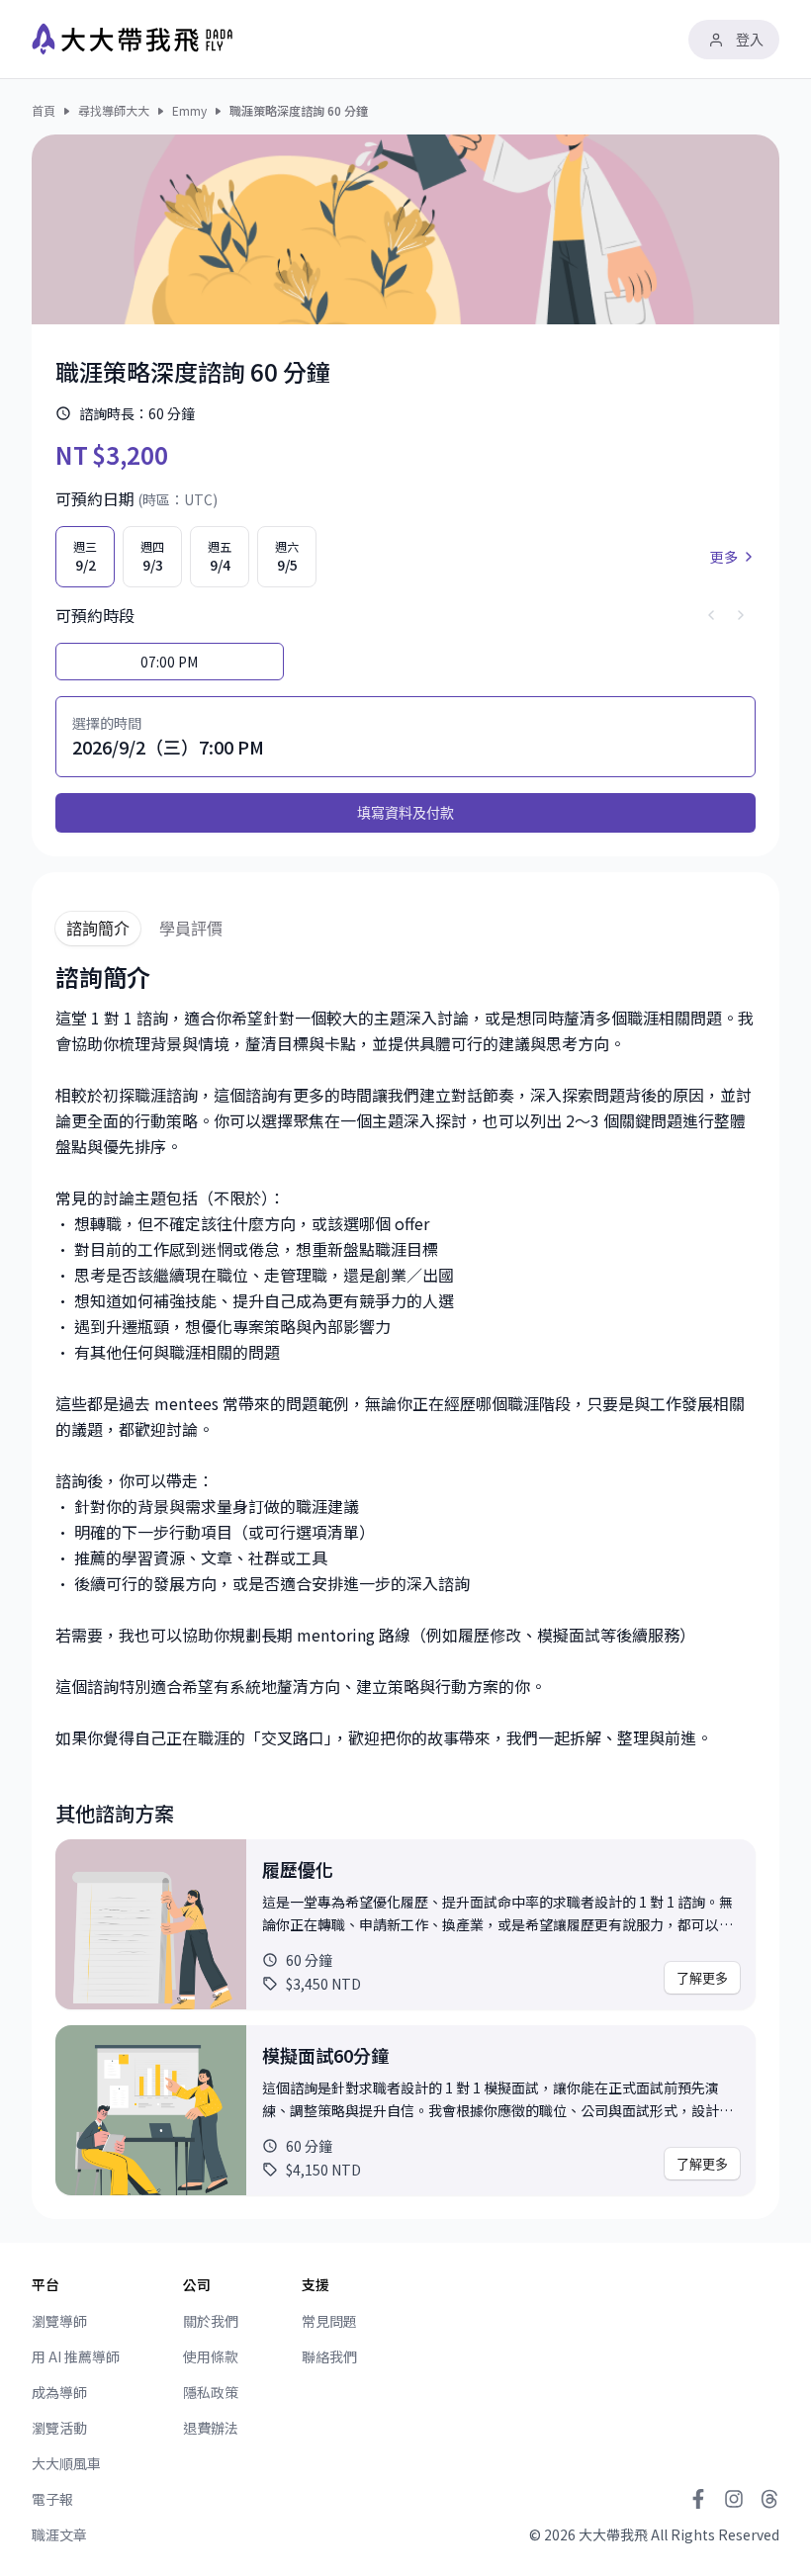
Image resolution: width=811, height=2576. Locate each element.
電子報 (52, 2499)
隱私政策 (211, 2392)
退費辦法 (211, 2428)
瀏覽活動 (59, 2428)
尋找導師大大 (114, 111)
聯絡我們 (329, 2356)
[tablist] (405, 921)
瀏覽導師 (59, 2321)
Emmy (189, 111)
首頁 (44, 111)
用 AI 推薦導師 (76, 2356)
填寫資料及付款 (405, 812)
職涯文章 (59, 2534)
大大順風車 (66, 2463)
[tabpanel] (405, 1578)
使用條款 (211, 2356)
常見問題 (329, 2321)
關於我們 (211, 2321)
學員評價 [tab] (191, 929)
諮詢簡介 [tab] (98, 929)
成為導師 (59, 2392)
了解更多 (702, 1978)
